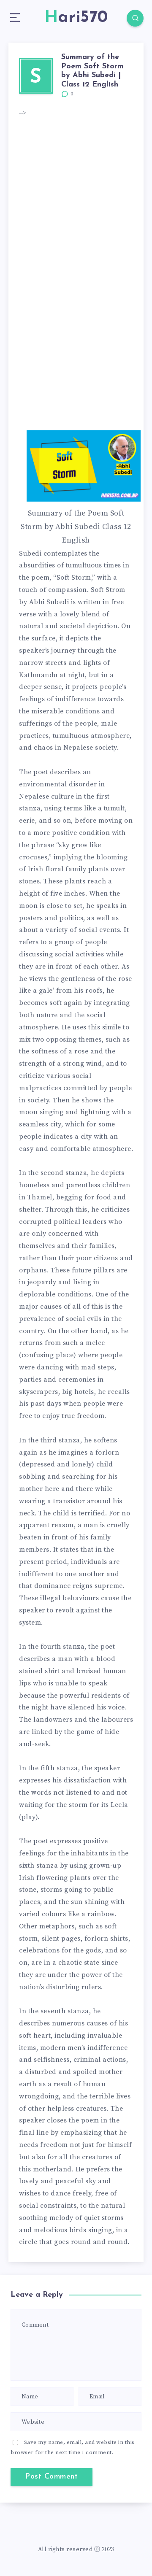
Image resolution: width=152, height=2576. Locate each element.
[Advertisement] (76, 197)
